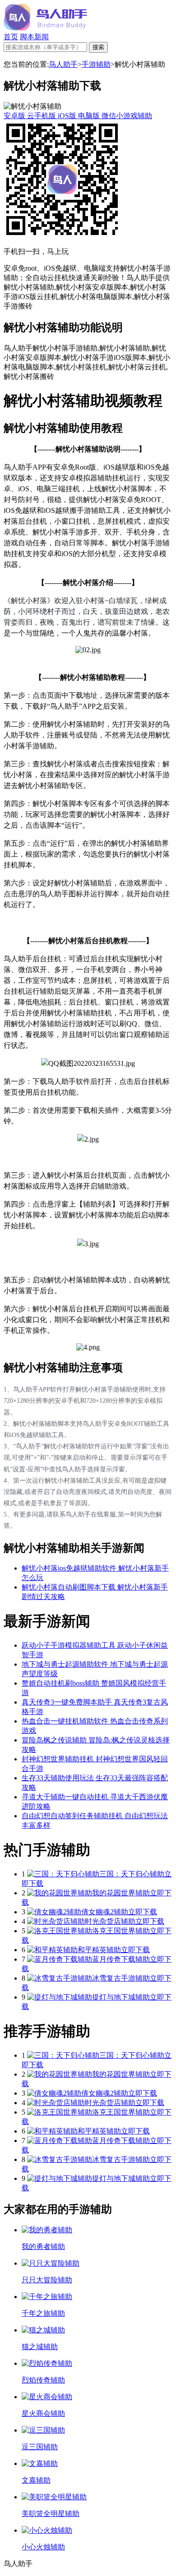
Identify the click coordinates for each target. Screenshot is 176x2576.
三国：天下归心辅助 (132, 1874)
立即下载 (143, 1912)
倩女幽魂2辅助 (105, 1912)
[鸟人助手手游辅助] (45, 28)
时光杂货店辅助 (110, 1921)
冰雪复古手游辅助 (121, 1978)
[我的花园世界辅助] (60, 1893)
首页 (11, 37)
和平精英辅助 (99, 1950)
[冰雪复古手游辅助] (60, 1978)
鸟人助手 (63, 64)
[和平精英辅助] (52, 1950)
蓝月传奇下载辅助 (121, 1959)
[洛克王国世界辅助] (60, 1931)
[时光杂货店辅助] (56, 1921)
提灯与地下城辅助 (121, 1997)
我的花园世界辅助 (121, 1893)
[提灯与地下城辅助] (60, 1997)
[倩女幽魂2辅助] (54, 1912)
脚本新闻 (34, 37)
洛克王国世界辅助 (121, 1931)
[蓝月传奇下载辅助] (60, 1959)
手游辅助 (96, 64)
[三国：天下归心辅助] (63, 1874)
